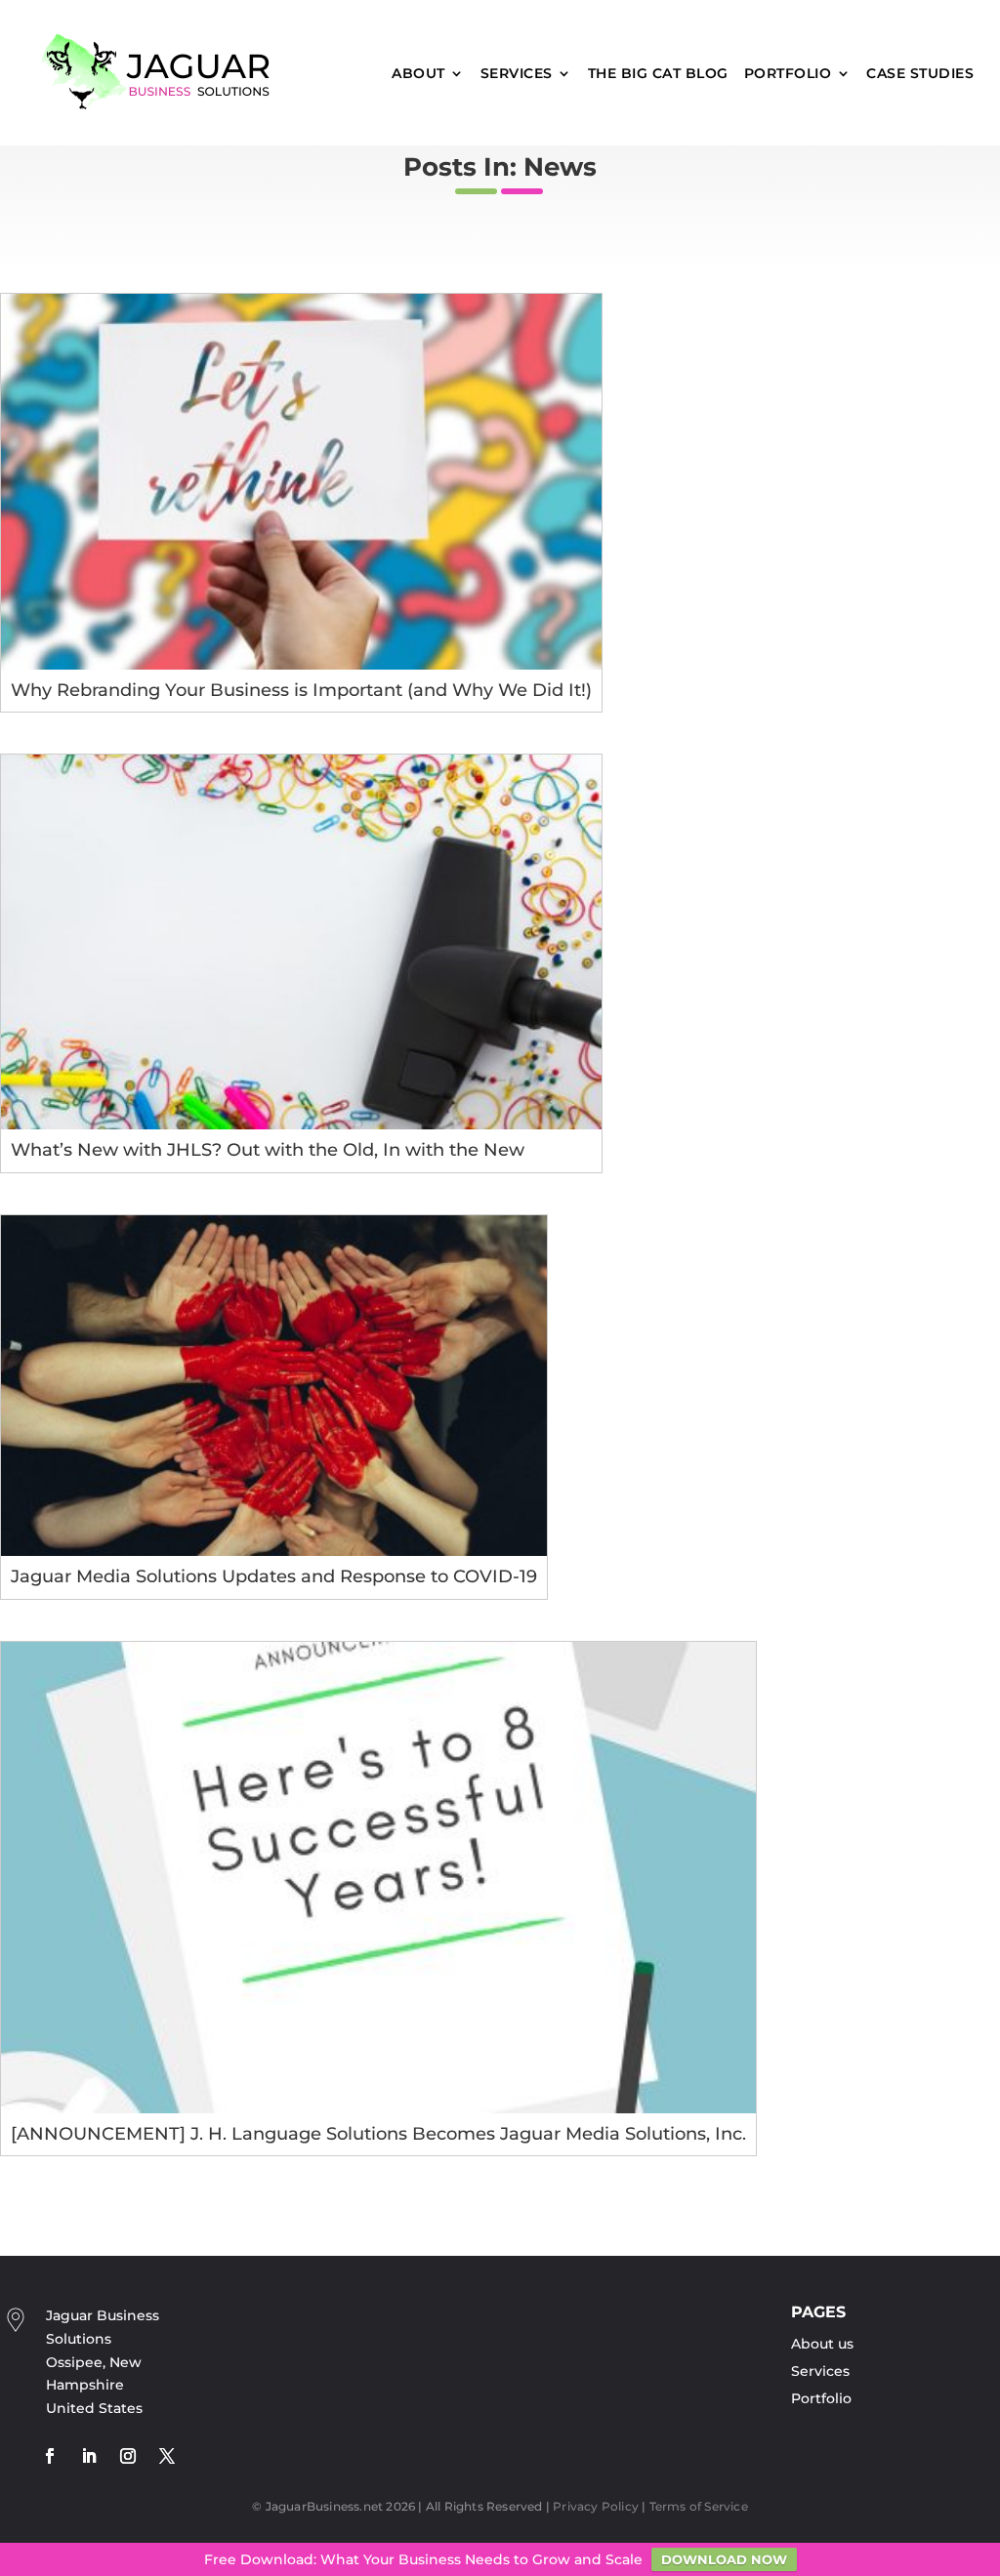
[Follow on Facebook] (50, 2456)
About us (822, 2344)
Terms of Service (699, 2506)
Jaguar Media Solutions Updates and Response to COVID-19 (274, 1576)
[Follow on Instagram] (128, 2456)
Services (517, 73)
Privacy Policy (596, 2506)
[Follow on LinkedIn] (89, 2456)
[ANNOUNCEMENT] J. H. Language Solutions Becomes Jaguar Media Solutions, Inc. (378, 2134)
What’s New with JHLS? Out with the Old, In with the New (268, 1150)
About (418, 73)
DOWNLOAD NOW (724, 2559)
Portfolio (788, 73)
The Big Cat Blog (658, 73)
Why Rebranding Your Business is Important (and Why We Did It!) (301, 690)
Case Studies (920, 73)
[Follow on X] (167, 2456)
